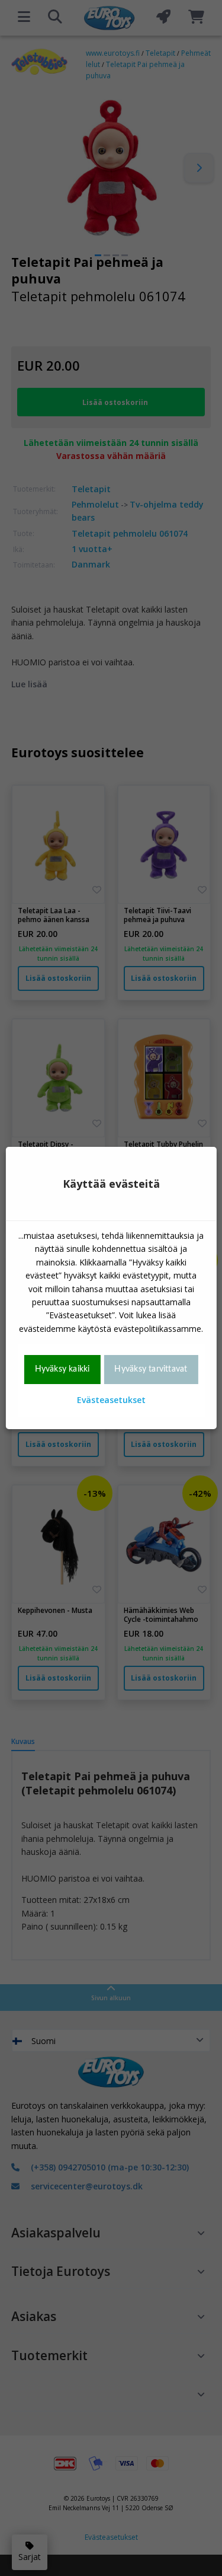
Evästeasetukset (111, 1400)
